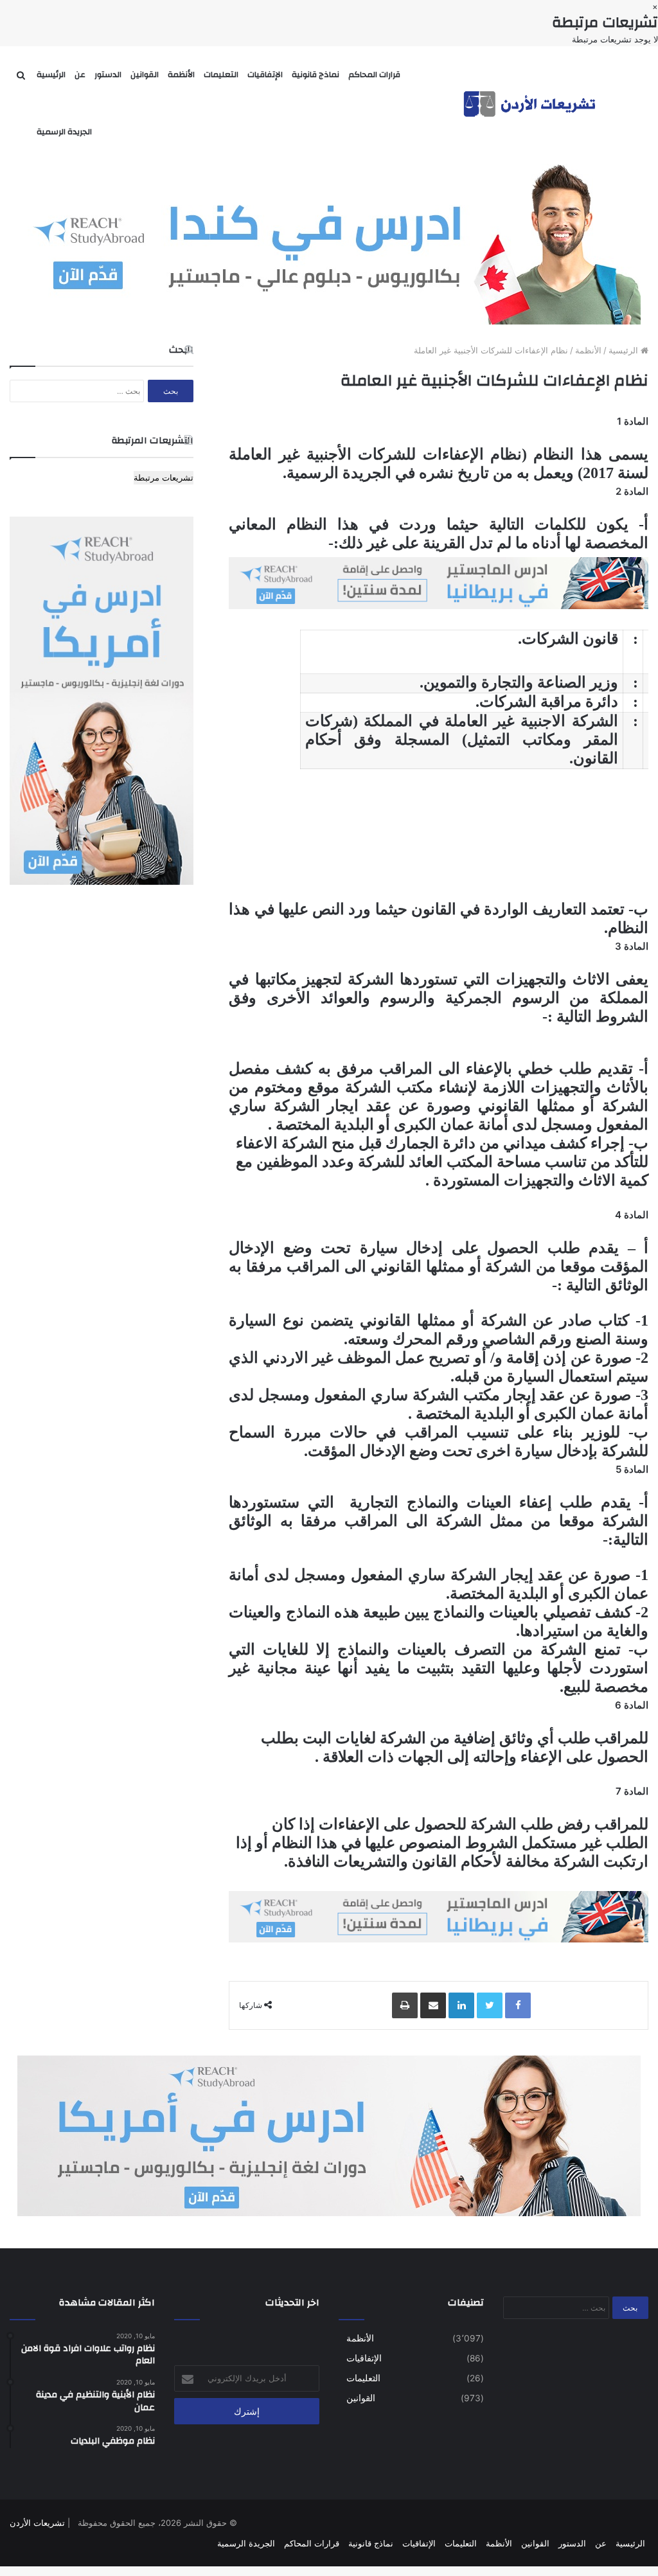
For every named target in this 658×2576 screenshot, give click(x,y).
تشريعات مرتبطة (164, 477)
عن (80, 75)
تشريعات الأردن (37, 2523)
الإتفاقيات (265, 75)
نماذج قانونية (316, 75)
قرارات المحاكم (374, 75)
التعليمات (221, 75)
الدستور (108, 75)
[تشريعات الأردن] (531, 103)
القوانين (145, 75)
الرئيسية (51, 75)
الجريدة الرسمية (64, 132)
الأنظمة (181, 75)
